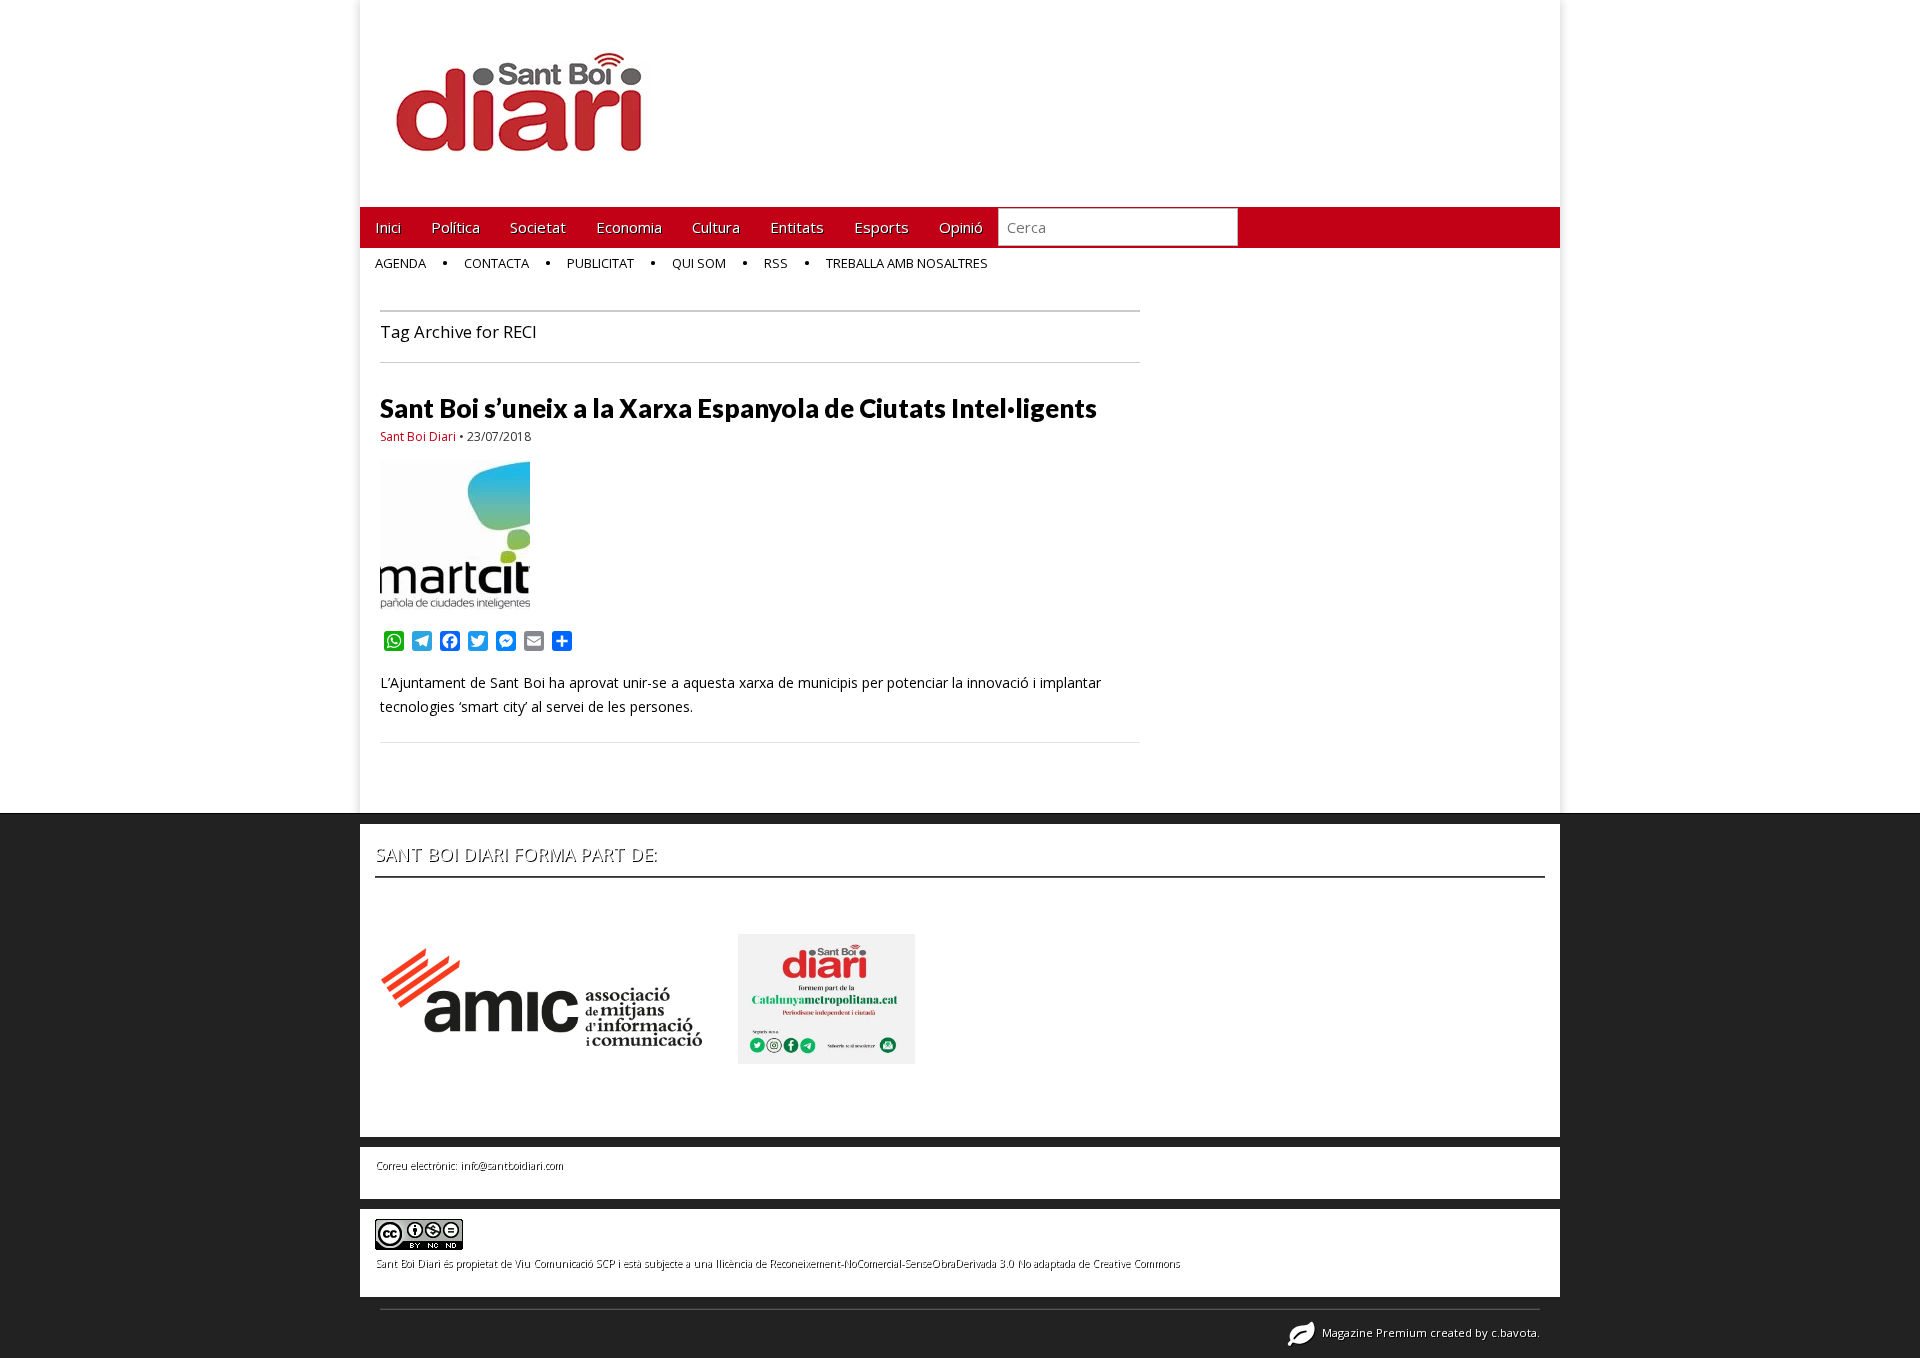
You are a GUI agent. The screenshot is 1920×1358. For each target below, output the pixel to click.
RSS (776, 263)
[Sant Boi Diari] (530, 88)
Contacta (496, 263)
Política (455, 227)
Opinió (961, 227)
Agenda (400, 263)
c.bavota (1514, 1332)
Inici (388, 227)
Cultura (716, 227)
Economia (629, 227)
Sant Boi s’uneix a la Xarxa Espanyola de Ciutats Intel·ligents (738, 408)
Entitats (797, 227)
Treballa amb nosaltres (907, 263)
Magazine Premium (1374, 1332)
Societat (538, 227)
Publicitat (600, 263)
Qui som (699, 263)
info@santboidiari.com (511, 1165)
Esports (881, 227)
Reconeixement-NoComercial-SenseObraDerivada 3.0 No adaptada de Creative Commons (974, 1263)
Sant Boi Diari (418, 436)
